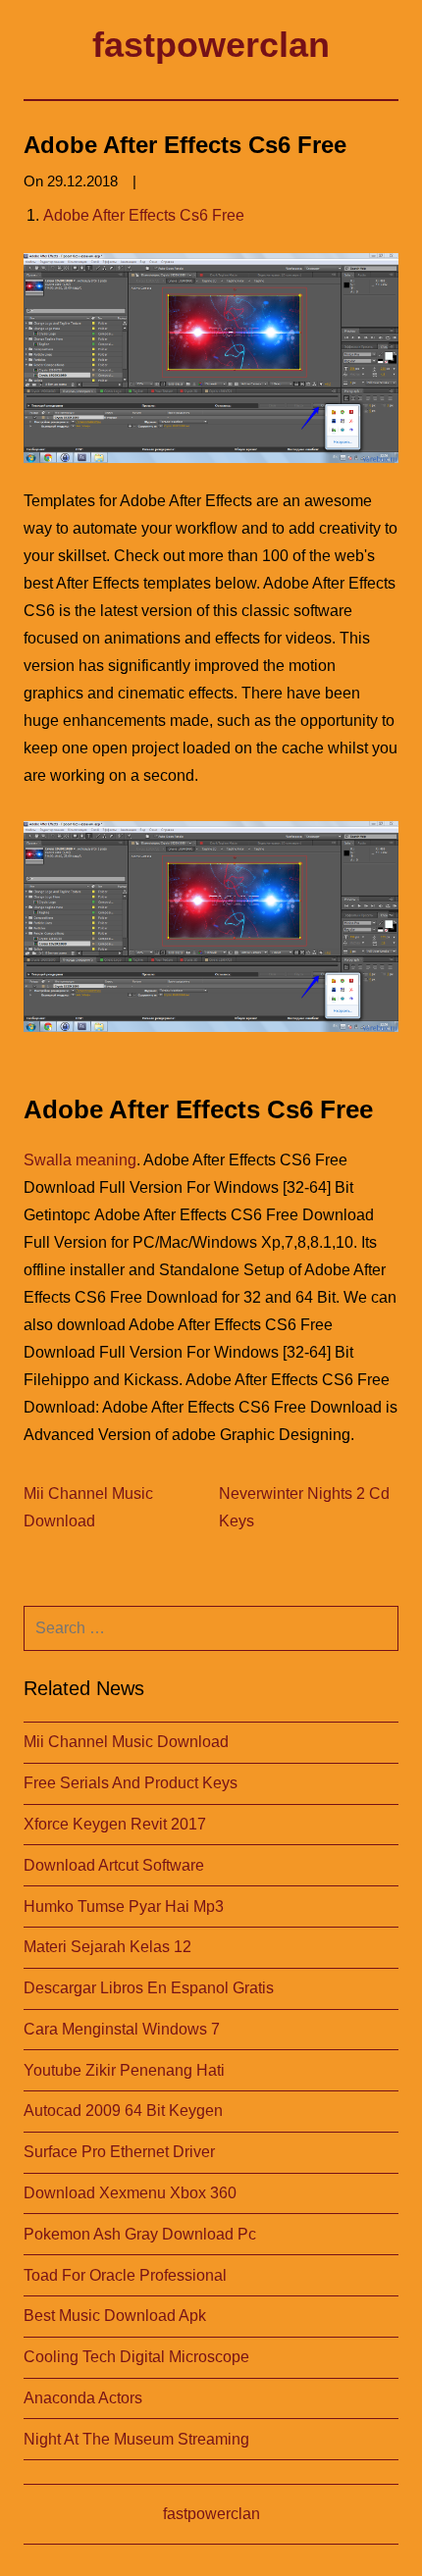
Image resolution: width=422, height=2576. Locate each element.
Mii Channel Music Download (126, 1742)
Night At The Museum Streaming (136, 2439)
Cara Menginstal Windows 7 (122, 2029)
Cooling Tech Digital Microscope (136, 2357)
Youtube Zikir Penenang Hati (124, 2070)
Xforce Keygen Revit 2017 (115, 1824)
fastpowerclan (211, 45)
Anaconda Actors (83, 2398)
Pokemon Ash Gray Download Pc (140, 2234)
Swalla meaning (80, 1160)
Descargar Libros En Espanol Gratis (149, 1988)
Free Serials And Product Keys (131, 1783)
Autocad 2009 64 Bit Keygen (123, 2111)
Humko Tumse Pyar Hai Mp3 (124, 1906)
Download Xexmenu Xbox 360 (130, 2193)
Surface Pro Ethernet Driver (119, 2152)
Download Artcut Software (114, 1865)
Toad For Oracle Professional (125, 2275)
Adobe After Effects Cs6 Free (144, 215)
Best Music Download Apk (115, 2316)
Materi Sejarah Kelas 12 (107, 1947)
